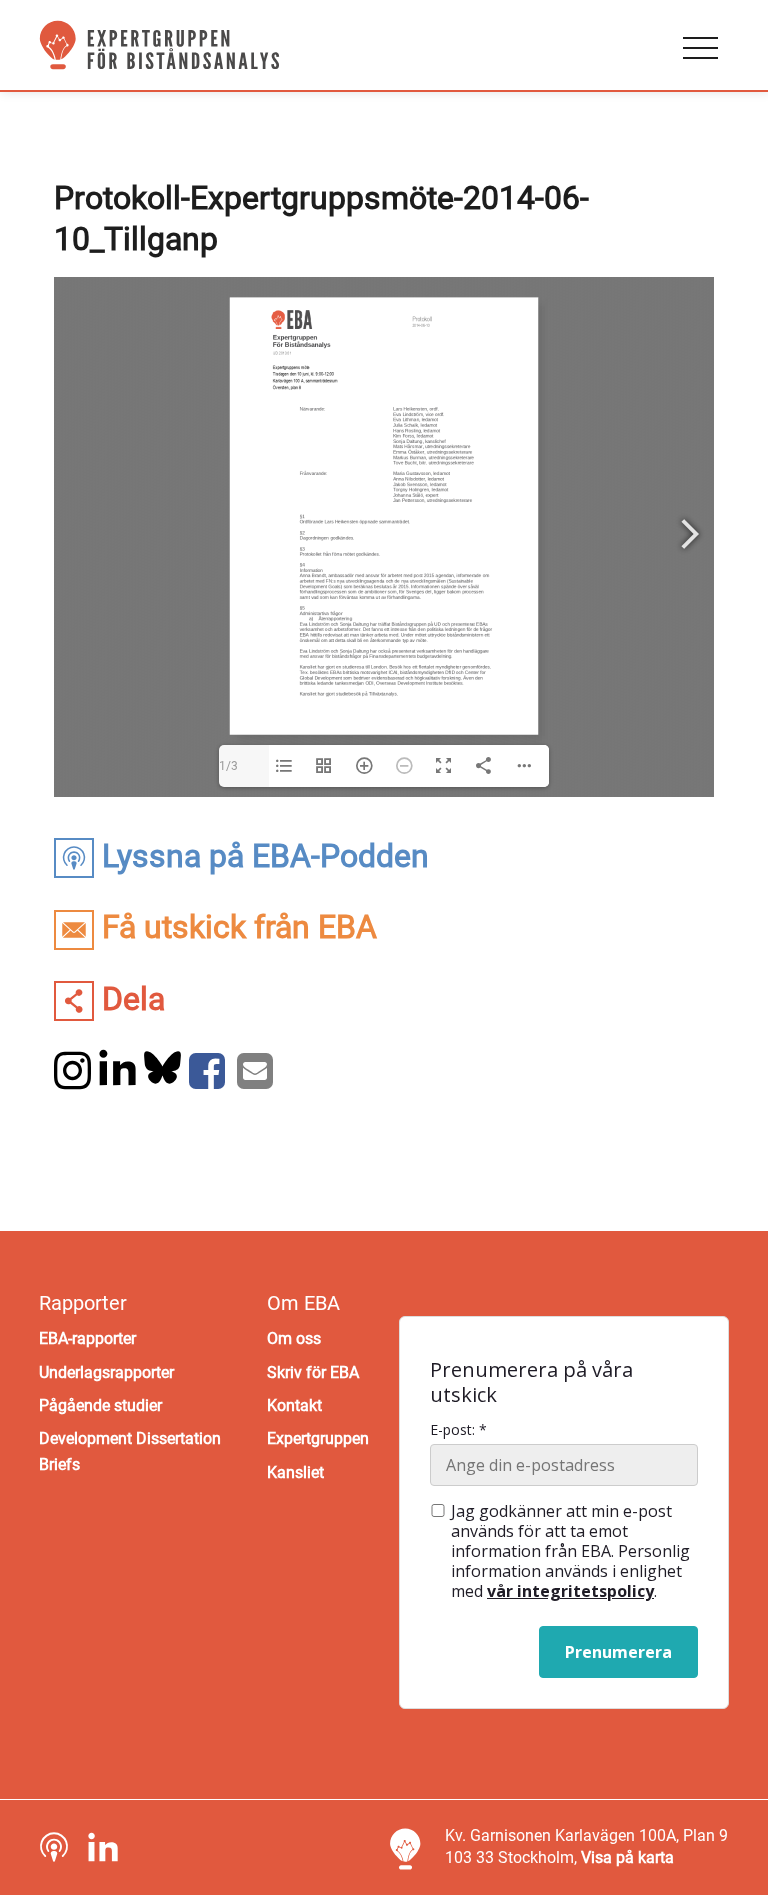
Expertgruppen (318, 1438)
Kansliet (295, 1472)
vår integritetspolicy (570, 1591)
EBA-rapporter (87, 1338)
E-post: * (458, 1430)
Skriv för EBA (313, 1372)
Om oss (294, 1338)
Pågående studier (100, 1405)
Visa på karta (627, 1857)
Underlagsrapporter (106, 1372)
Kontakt (294, 1405)
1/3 (228, 766)
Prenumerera (618, 1652)
